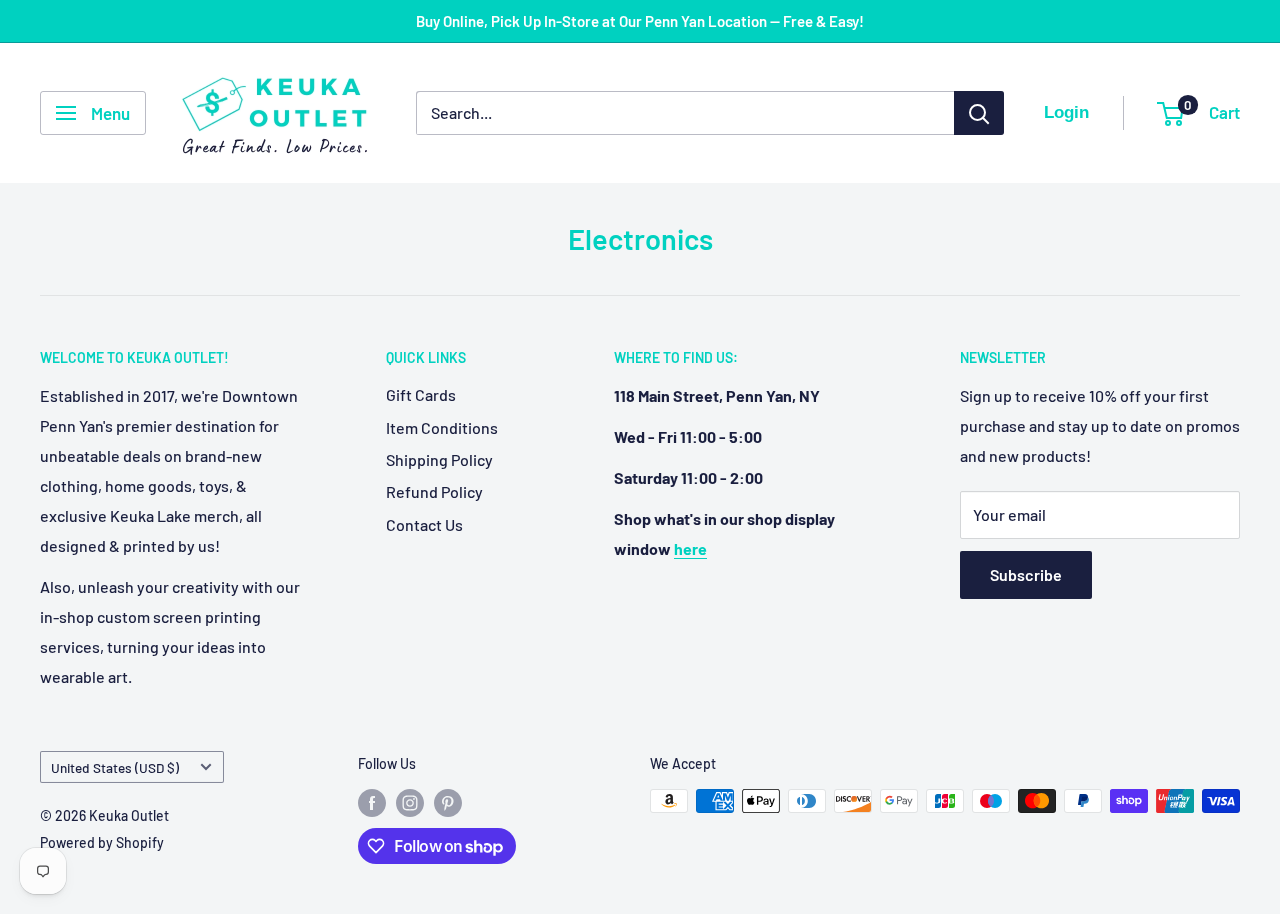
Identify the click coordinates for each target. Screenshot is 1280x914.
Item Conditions (442, 427)
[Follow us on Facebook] (372, 803)
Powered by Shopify (102, 842)
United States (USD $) (115, 767)
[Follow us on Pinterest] (448, 803)
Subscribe (1026, 574)
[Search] (979, 113)
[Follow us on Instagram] (410, 803)
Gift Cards (421, 394)
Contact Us (424, 524)
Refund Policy (434, 491)
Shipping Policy (439, 459)
